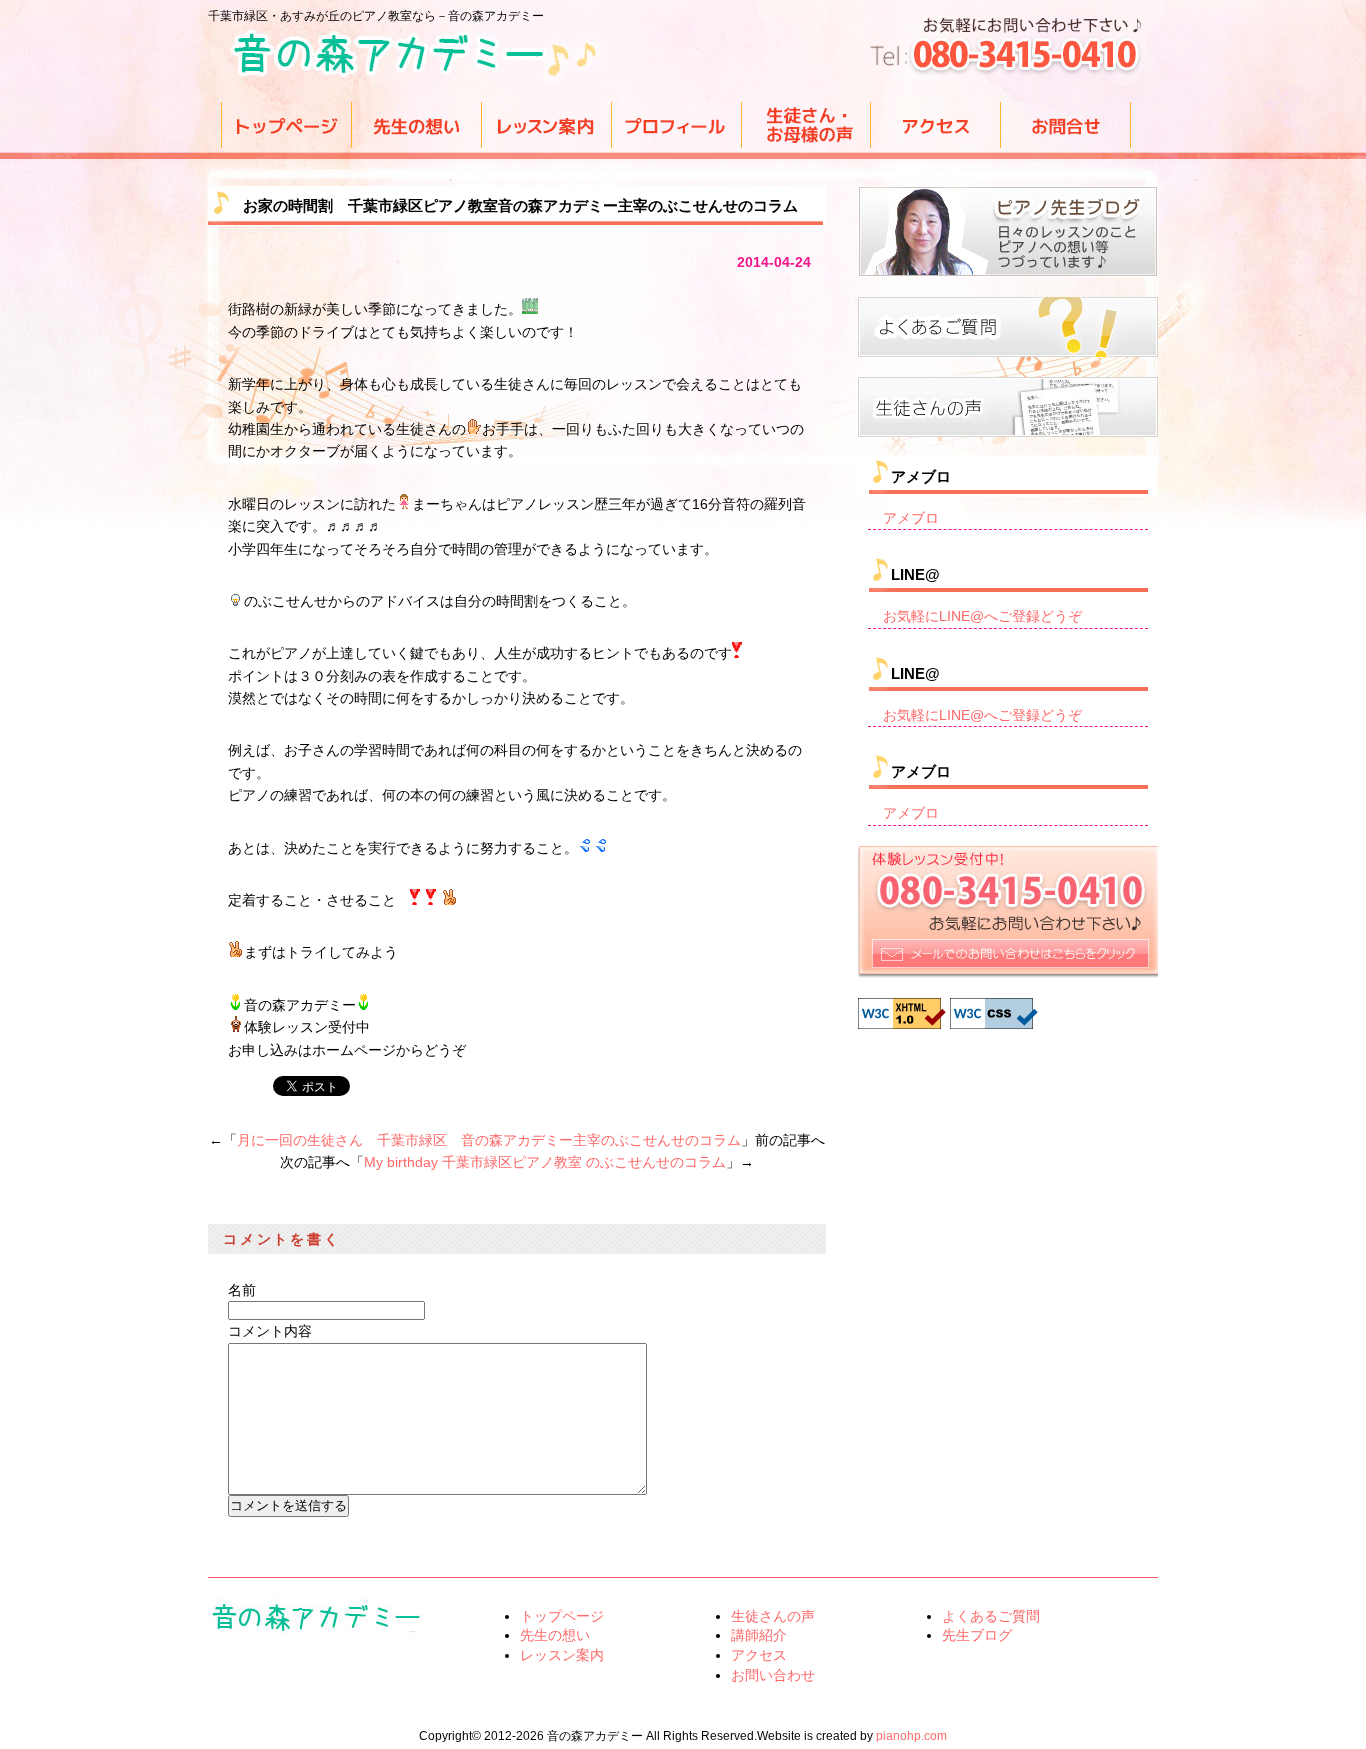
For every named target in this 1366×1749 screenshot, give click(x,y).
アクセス (759, 1655)
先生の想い (555, 1635)
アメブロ (911, 518)
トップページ (562, 1616)
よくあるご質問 (991, 1616)
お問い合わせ (773, 1675)
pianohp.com (911, 1736)
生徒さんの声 (773, 1616)
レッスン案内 (562, 1655)
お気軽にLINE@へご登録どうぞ (982, 616)
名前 (242, 1290)
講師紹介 (759, 1635)
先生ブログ (977, 1635)
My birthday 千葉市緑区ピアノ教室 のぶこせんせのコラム (545, 1162)
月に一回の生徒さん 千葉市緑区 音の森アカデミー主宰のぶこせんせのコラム (489, 1140)
